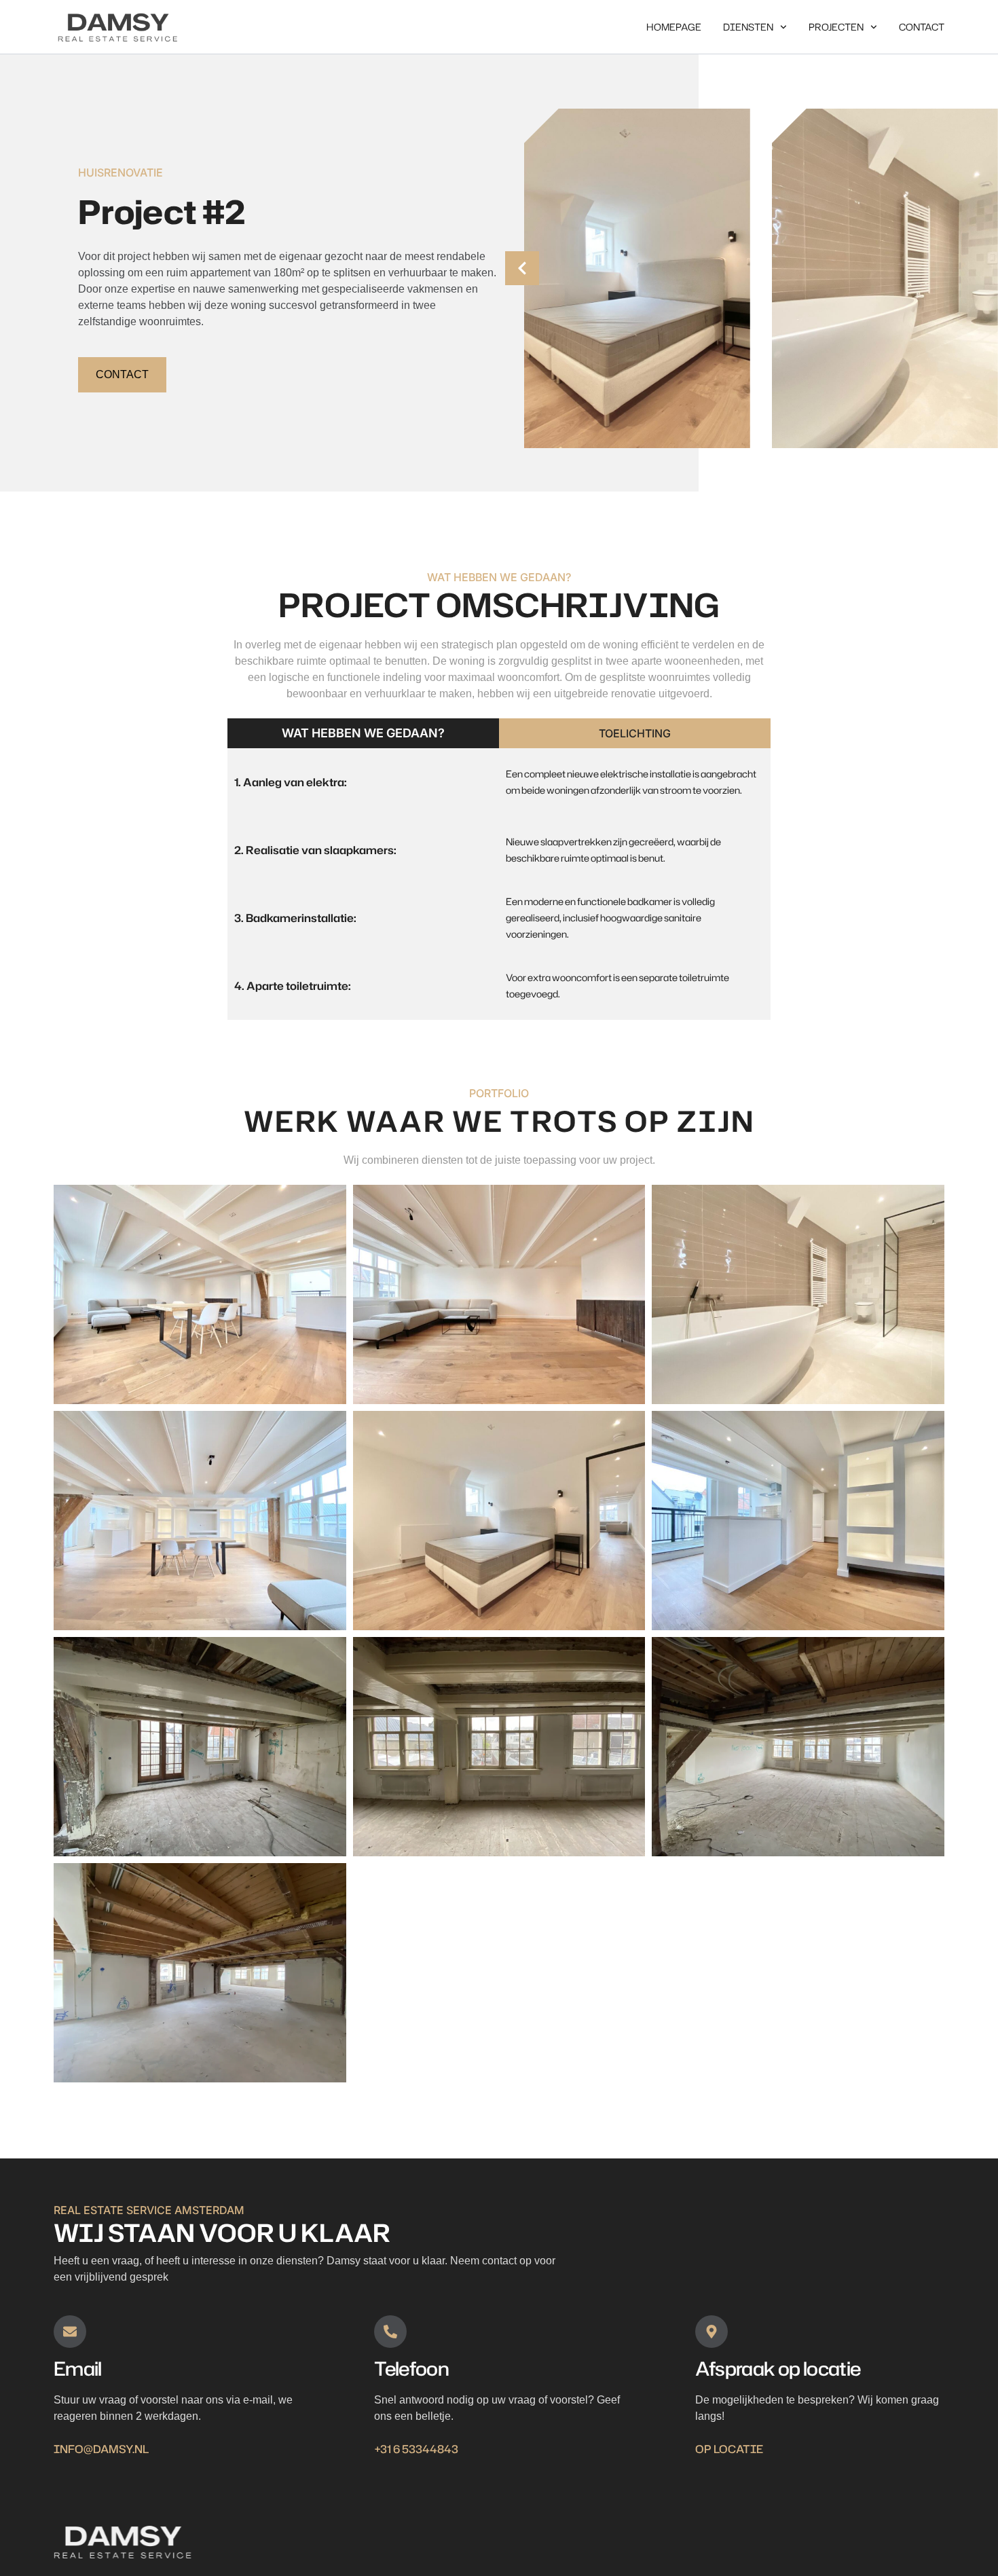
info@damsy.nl (101, 2449)
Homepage (674, 27)
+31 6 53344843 (416, 2449)
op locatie (729, 2449)
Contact (922, 27)
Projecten (836, 27)
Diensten (748, 27)
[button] (522, 268)
